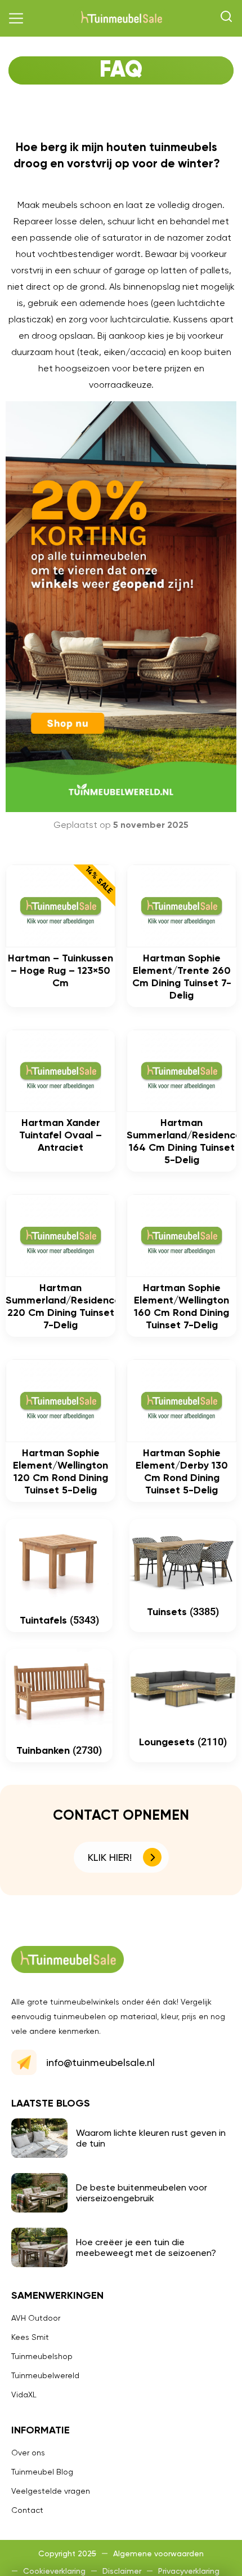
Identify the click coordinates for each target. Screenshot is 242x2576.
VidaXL (24, 2395)
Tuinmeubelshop (42, 2356)
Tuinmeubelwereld (45, 2375)
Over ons (28, 2453)
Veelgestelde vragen (51, 2491)
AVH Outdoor (36, 2318)
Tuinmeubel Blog (42, 2472)
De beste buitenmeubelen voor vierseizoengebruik (142, 2193)
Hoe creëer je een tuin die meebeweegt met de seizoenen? (146, 2247)
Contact (27, 2510)
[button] (16, 19)
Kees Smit (30, 2337)
